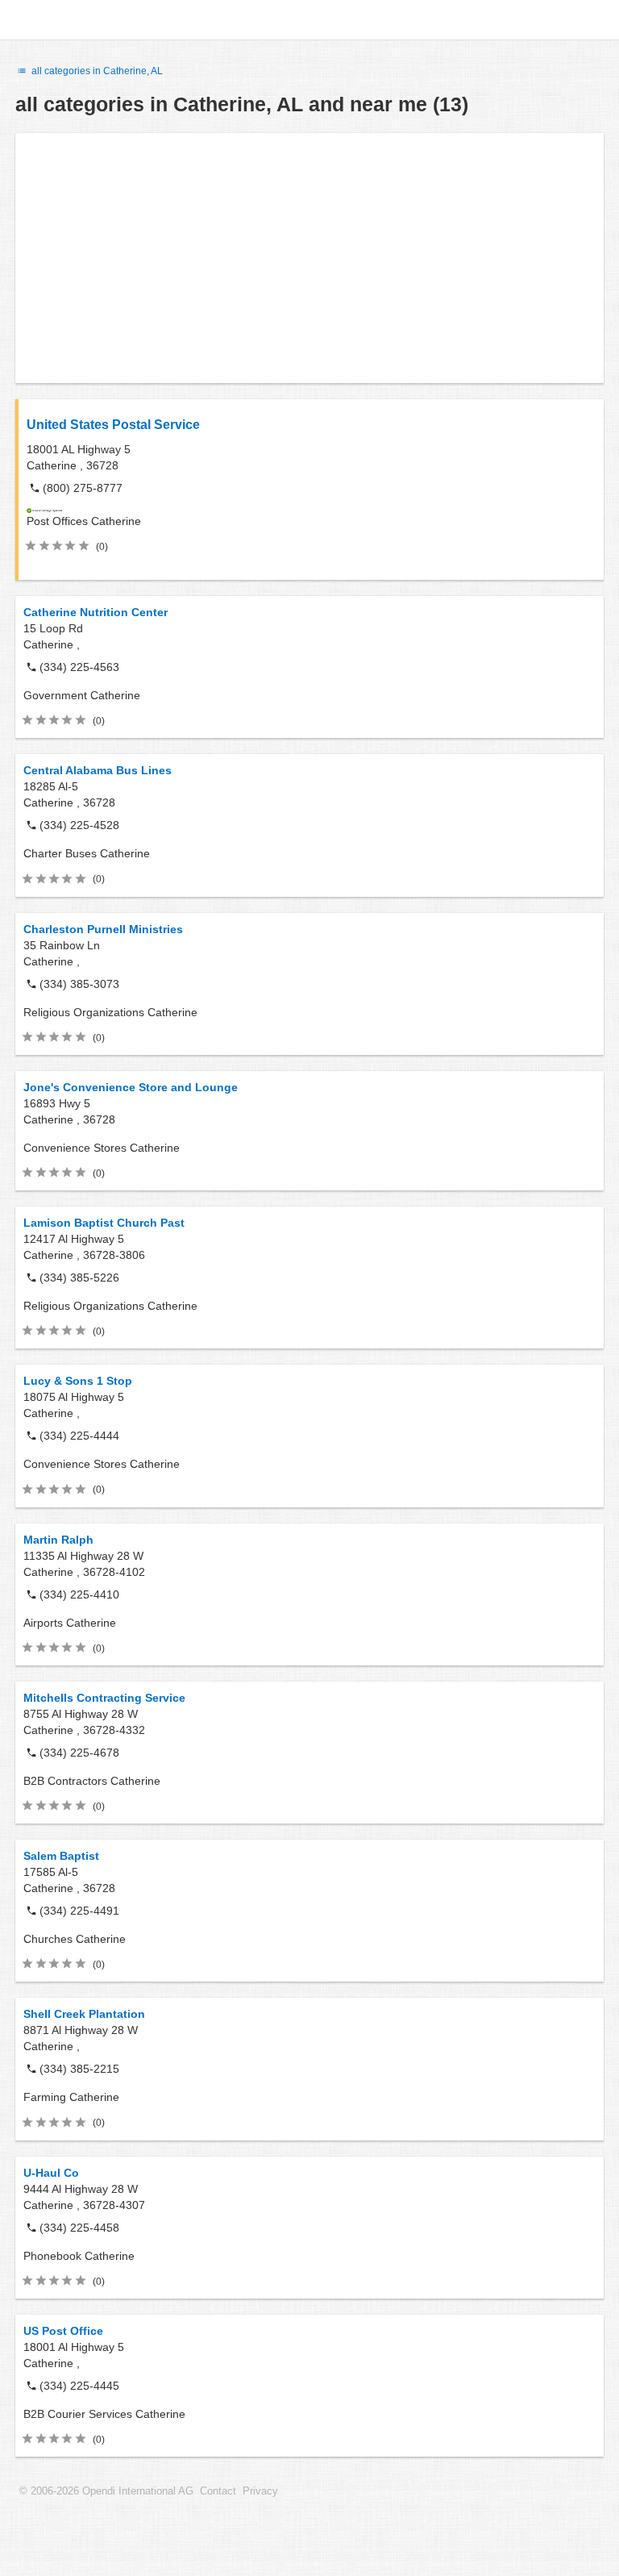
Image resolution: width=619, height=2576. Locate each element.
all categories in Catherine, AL (96, 71)
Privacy (260, 2491)
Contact (218, 2491)
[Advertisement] (309, 258)
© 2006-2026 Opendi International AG (106, 2491)
